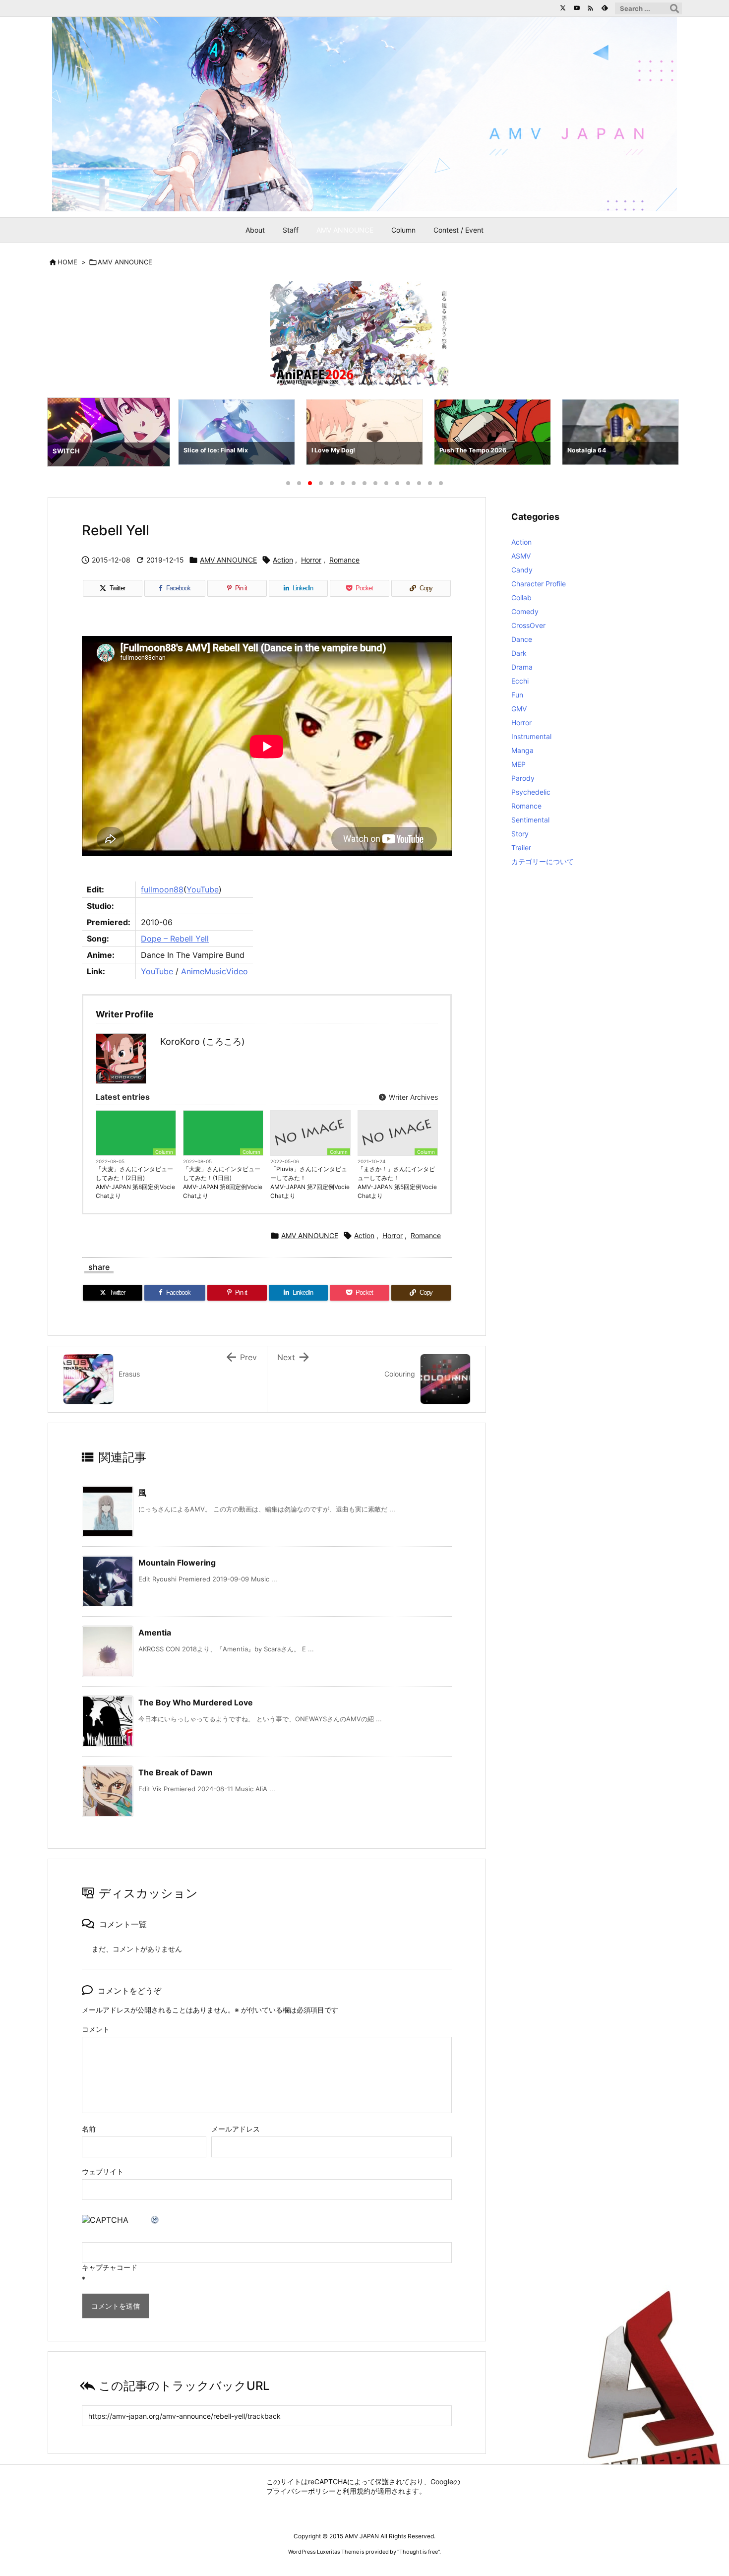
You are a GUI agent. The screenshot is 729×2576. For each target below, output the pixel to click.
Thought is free (419, 2552)
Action (283, 560)
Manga (522, 750)
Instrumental (531, 736)
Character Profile (539, 584)
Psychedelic (531, 792)
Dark (519, 653)
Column (164, 1152)
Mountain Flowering (177, 1563)
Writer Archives (412, 1097)
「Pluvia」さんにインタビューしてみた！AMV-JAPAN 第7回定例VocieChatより (310, 1182)
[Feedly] (605, 8)
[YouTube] (577, 8)
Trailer (521, 848)
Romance (344, 560)
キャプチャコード (110, 2267)
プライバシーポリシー (301, 2491)
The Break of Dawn (176, 1772)
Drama (522, 667)
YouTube (203, 889)
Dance (522, 639)
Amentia (155, 1633)
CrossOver (528, 625)
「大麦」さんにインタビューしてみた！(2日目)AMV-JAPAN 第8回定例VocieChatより (135, 1182)
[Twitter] (563, 8)
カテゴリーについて (543, 861)
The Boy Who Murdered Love (196, 1702)
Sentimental (530, 820)
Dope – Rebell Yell (175, 939)
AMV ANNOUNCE (125, 262)
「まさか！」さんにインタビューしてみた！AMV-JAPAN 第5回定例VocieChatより (397, 1182)
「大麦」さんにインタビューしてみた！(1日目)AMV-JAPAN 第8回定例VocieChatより (223, 1182)
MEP (518, 764)
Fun (517, 695)
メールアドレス (236, 2129)
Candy (522, 570)
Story (520, 834)
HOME (67, 262)
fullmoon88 (162, 889)
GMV (519, 709)
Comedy (525, 611)
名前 (89, 2129)
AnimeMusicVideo (214, 971)
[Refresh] (155, 2220)
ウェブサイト (103, 2171)
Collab (521, 597)
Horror (311, 560)
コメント (96, 2029)
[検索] (674, 8)
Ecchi (520, 681)
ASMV (521, 556)
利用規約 (357, 2491)
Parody (523, 778)
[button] (64, 434)
